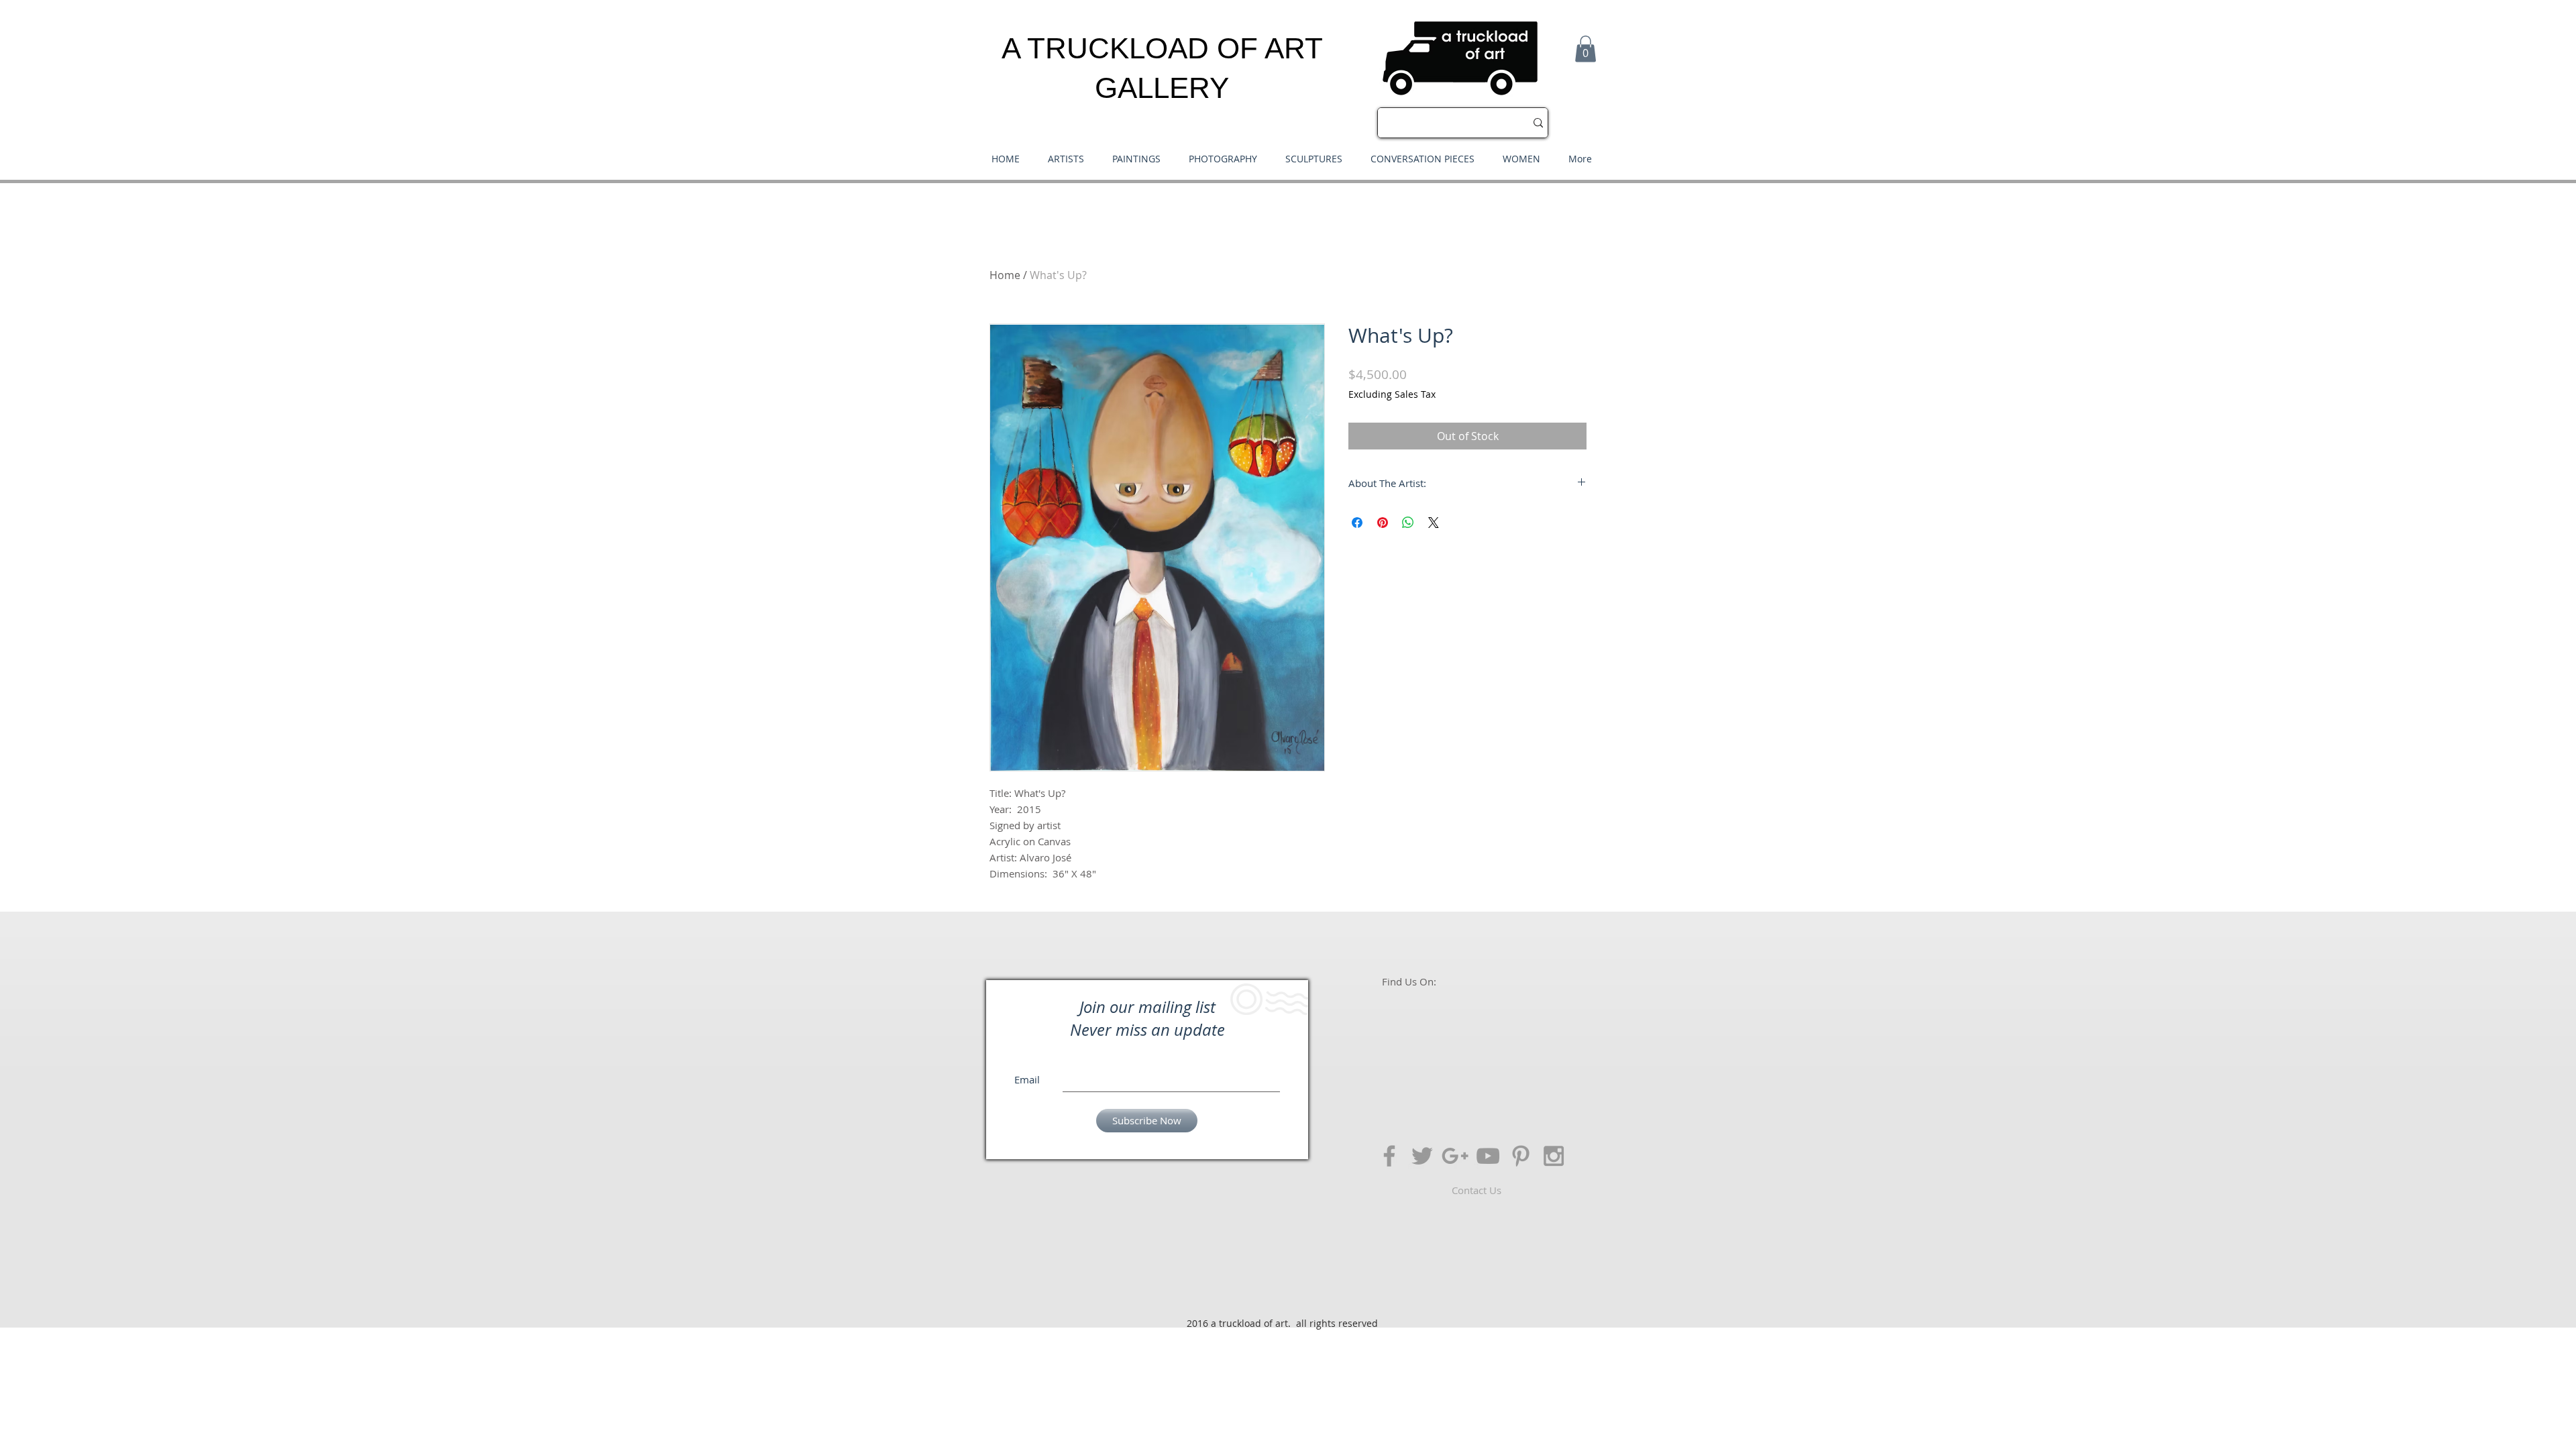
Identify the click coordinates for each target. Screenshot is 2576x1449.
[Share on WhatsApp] (1408, 523)
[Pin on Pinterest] (1383, 523)
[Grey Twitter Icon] (1422, 1156)
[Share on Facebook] (1357, 523)
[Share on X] (1434, 523)
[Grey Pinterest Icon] (1521, 1156)
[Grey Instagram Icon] (1554, 1156)
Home (1005, 275)
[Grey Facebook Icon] (1389, 1156)
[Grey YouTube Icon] (1488, 1156)
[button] (1586, 49)
